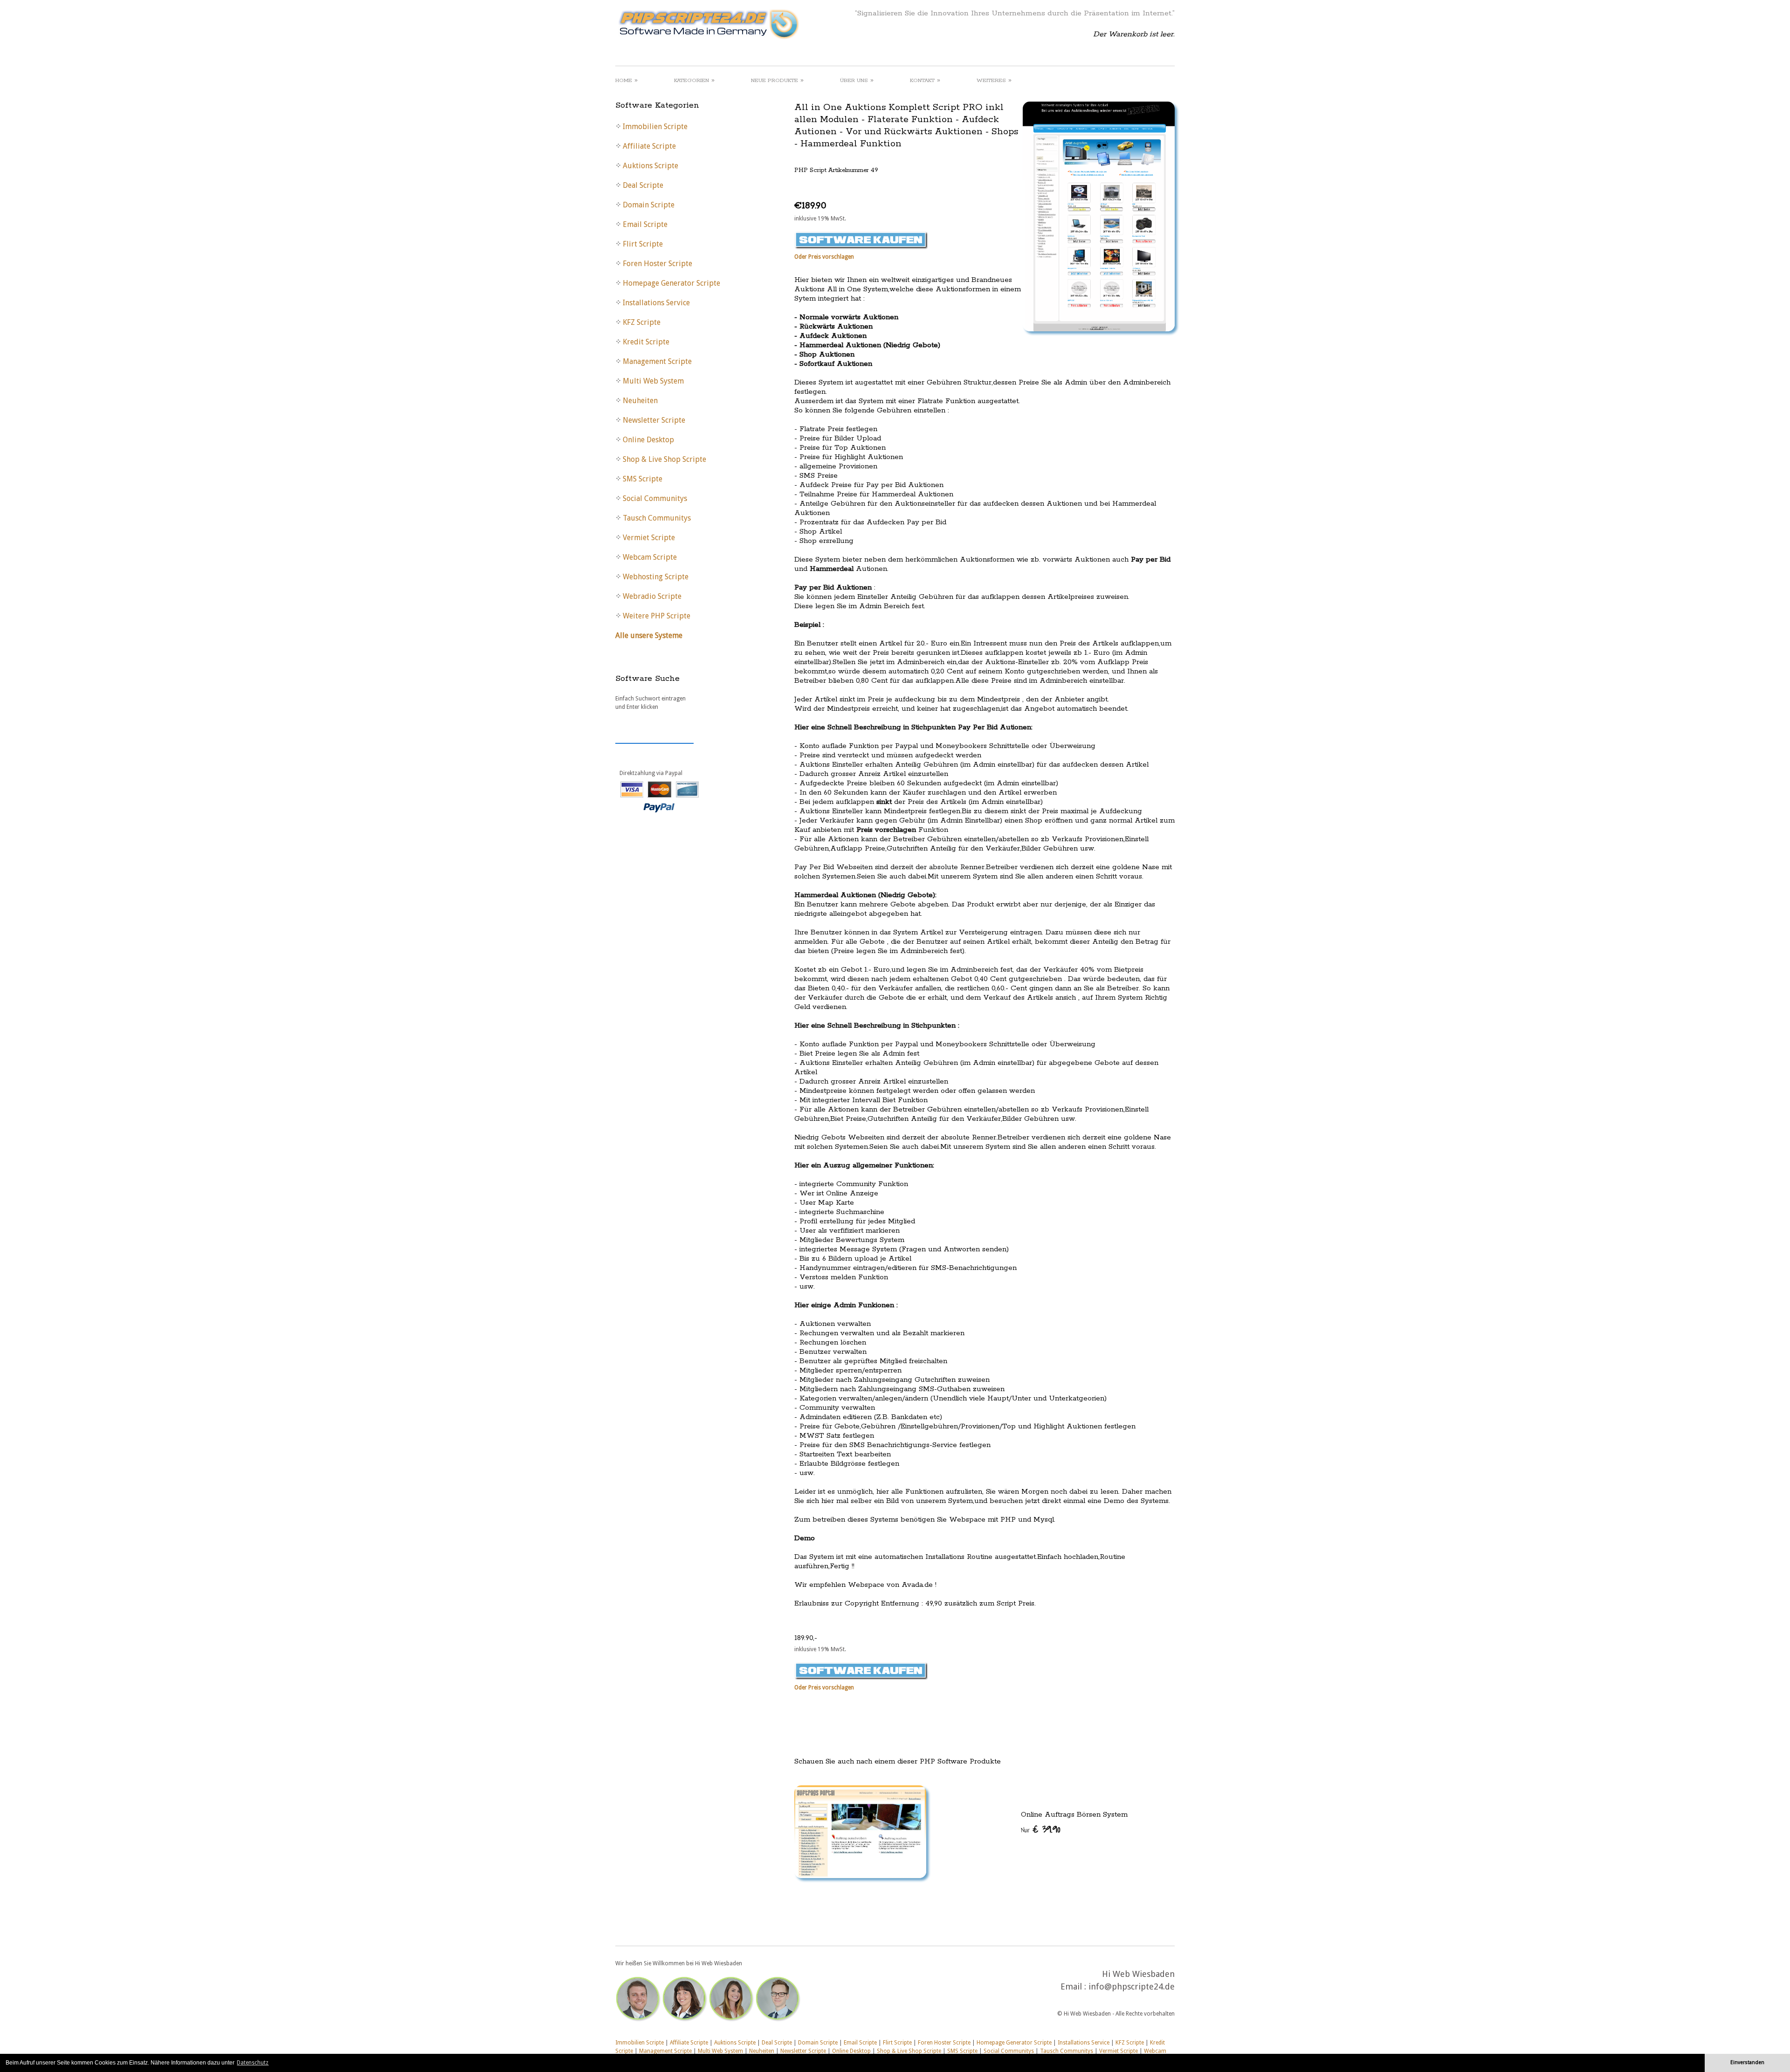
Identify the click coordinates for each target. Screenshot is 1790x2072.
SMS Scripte (962, 2051)
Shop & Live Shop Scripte (909, 2051)
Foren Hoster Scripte (944, 2043)
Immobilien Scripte (640, 2043)
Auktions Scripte (735, 2043)
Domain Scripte (818, 2043)
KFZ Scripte (1130, 2043)
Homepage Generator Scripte (1014, 2043)
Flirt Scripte (897, 2043)
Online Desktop (851, 2051)
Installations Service (1084, 2043)
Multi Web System (720, 2051)
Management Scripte (665, 2051)
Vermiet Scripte (1119, 2051)
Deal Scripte (777, 2043)
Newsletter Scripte (803, 2051)
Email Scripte (860, 2043)
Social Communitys (1009, 2051)
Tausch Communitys (1067, 2051)
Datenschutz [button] (253, 2063)
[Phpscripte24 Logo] (708, 40)
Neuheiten (762, 2051)
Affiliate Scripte (689, 2043)
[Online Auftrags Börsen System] (984, 1832)
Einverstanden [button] (1747, 2062)
